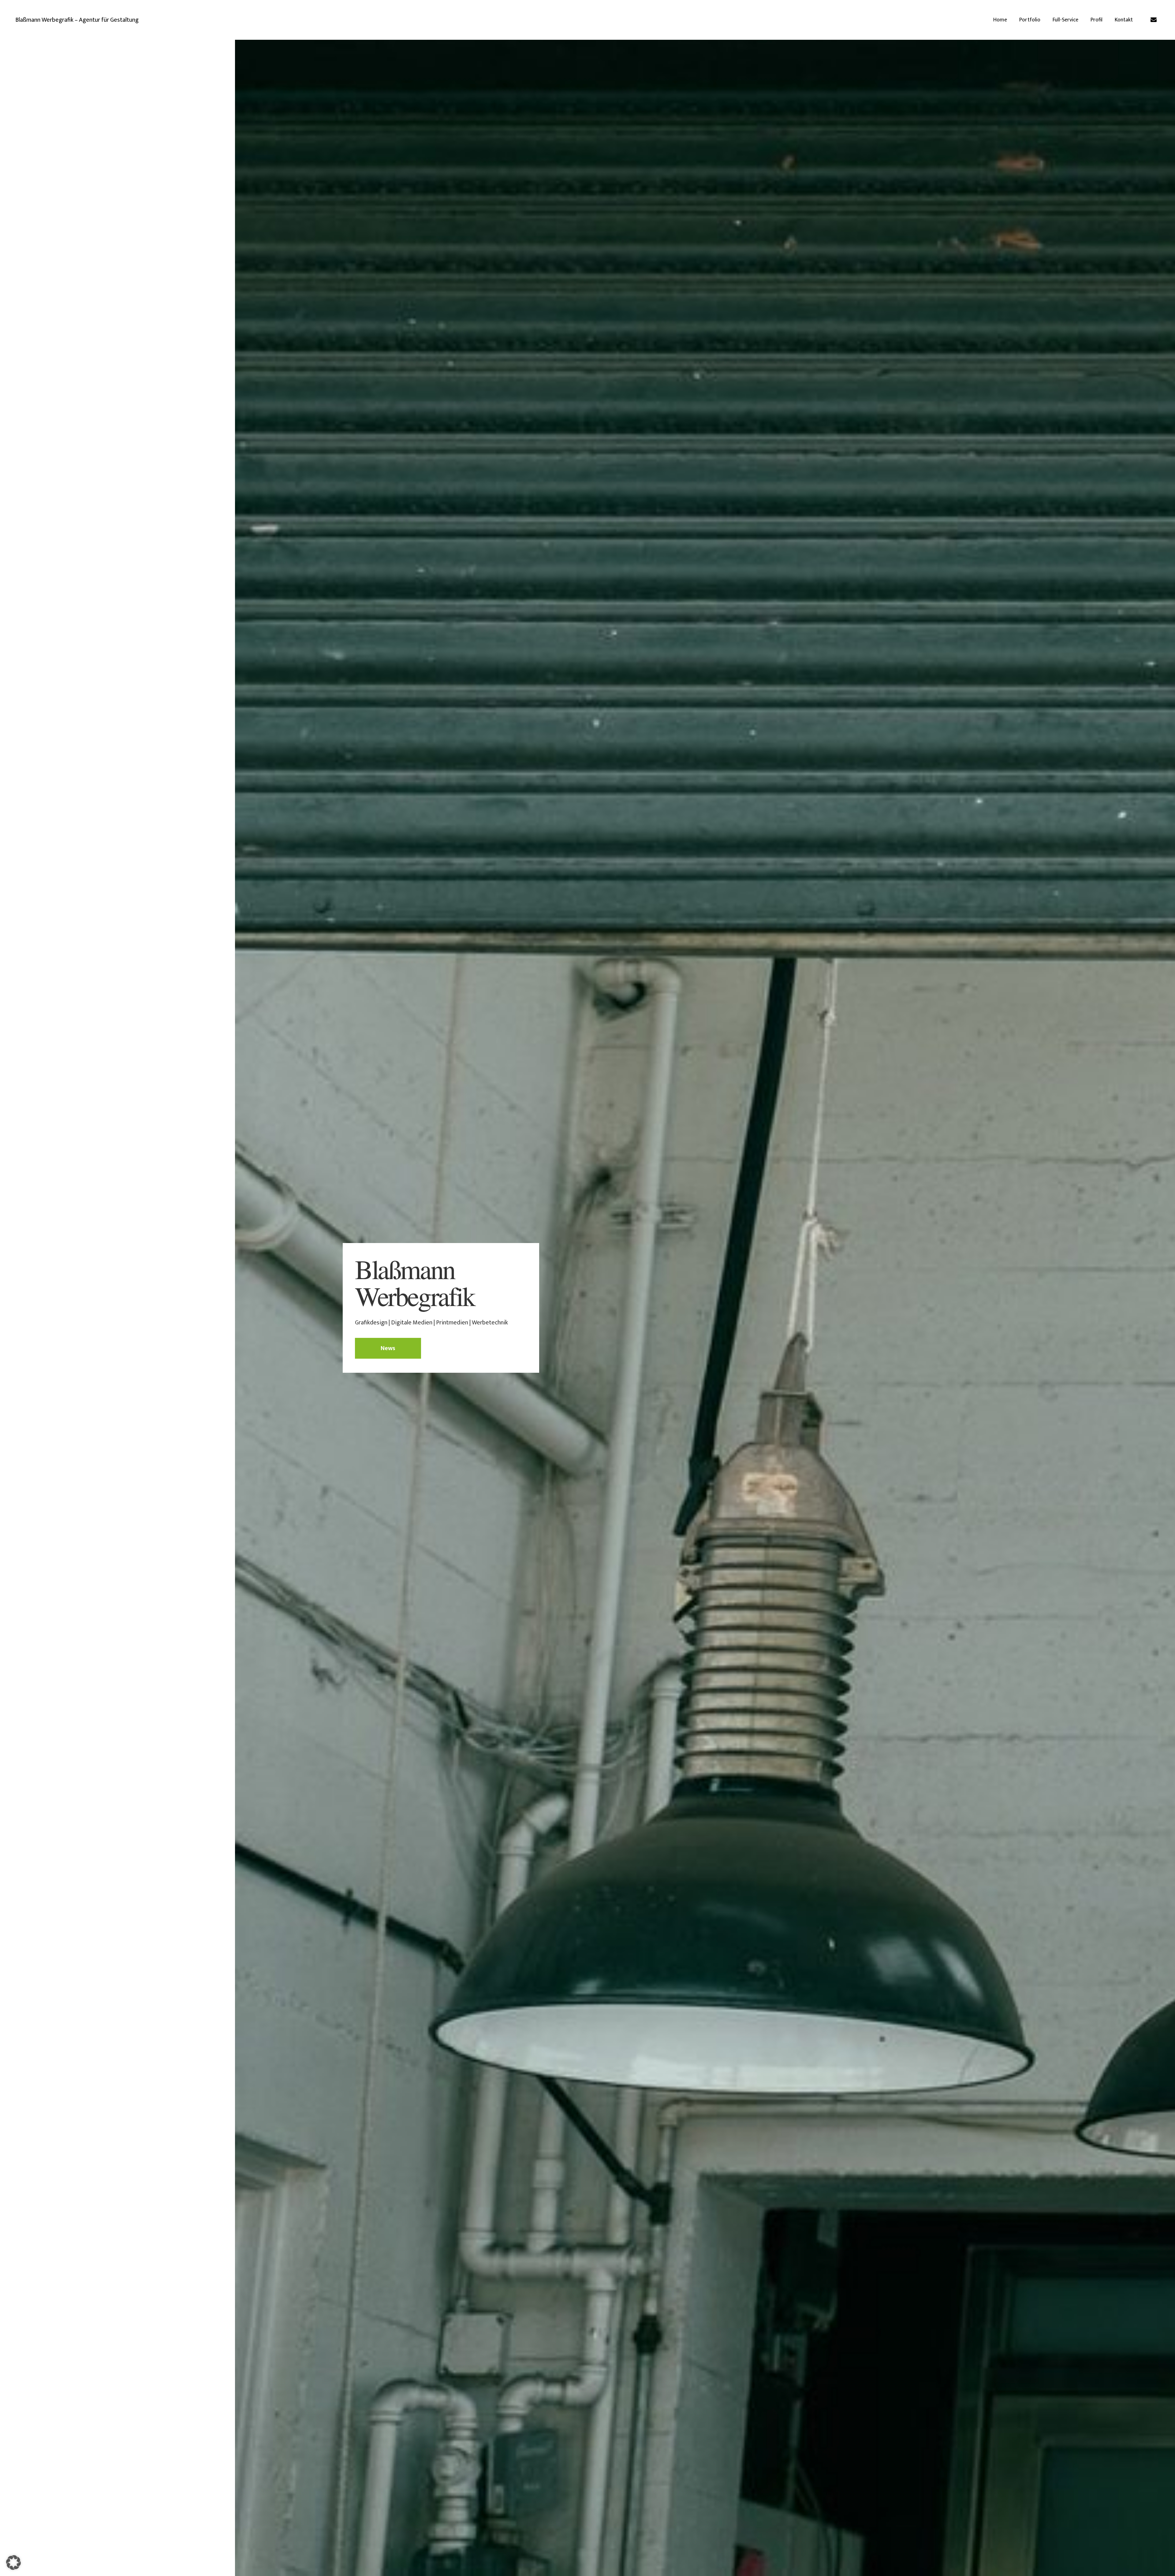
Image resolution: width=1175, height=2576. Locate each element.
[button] (13, 2563)
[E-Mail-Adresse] (1154, 20)
